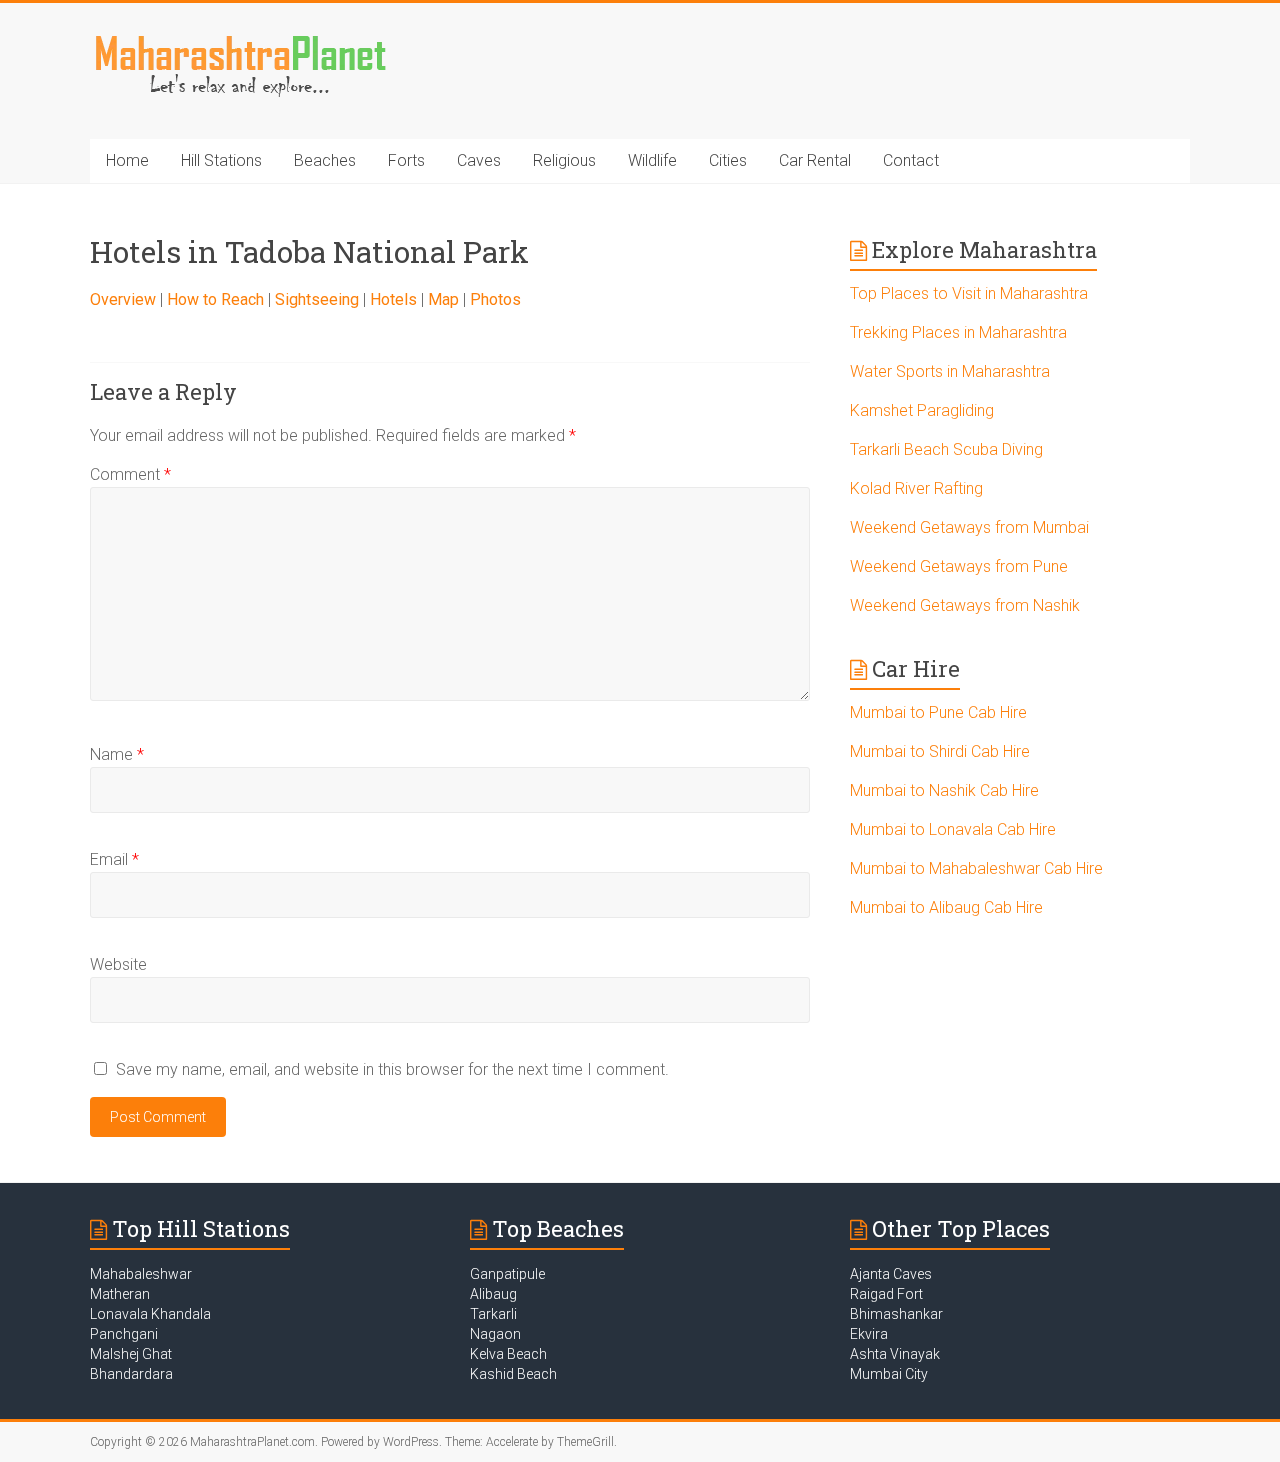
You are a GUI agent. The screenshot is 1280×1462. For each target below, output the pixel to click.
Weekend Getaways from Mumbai (969, 527)
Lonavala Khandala (150, 1314)
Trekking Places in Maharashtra (958, 332)
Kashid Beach (513, 1374)
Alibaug (493, 1294)
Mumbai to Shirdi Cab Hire (940, 751)
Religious (564, 160)
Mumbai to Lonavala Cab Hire (953, 829)
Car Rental (815, 160)
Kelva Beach (508, 1354)
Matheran (120, 1294)
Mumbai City (889, 1374)
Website (118, 964)
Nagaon (495, 1334)
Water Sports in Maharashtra (950, 371)
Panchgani (124, 1334)
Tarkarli (493, 1314)
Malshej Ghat (131, 1354)
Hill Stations (221, 160)
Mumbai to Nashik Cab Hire (944, 790)
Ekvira (869, 1334)
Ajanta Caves (891, 1274)
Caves (479, 160)
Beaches (325, 160)
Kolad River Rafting (916, 488)
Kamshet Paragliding (922, 410)
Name (117, 754)
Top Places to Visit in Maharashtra (969, 293)
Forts (406, 160)
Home (127, 160)
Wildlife (652, 160)
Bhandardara (131, 1374)
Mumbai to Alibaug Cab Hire (946, 907)
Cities (728, 160)
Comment (130, 474)
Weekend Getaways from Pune (959, 566)
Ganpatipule (507, 1274)
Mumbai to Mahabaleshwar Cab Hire (976, 868)
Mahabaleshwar (141, 1274)
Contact (911, 160)
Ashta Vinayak (895, 1354)
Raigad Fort (886, 1294)
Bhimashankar (896, 1314)
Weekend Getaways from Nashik (965, 605)
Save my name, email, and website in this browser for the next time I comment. (392, 1069)
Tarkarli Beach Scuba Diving (946, 449)
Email (114, 859)
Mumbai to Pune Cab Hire (938, 712)
